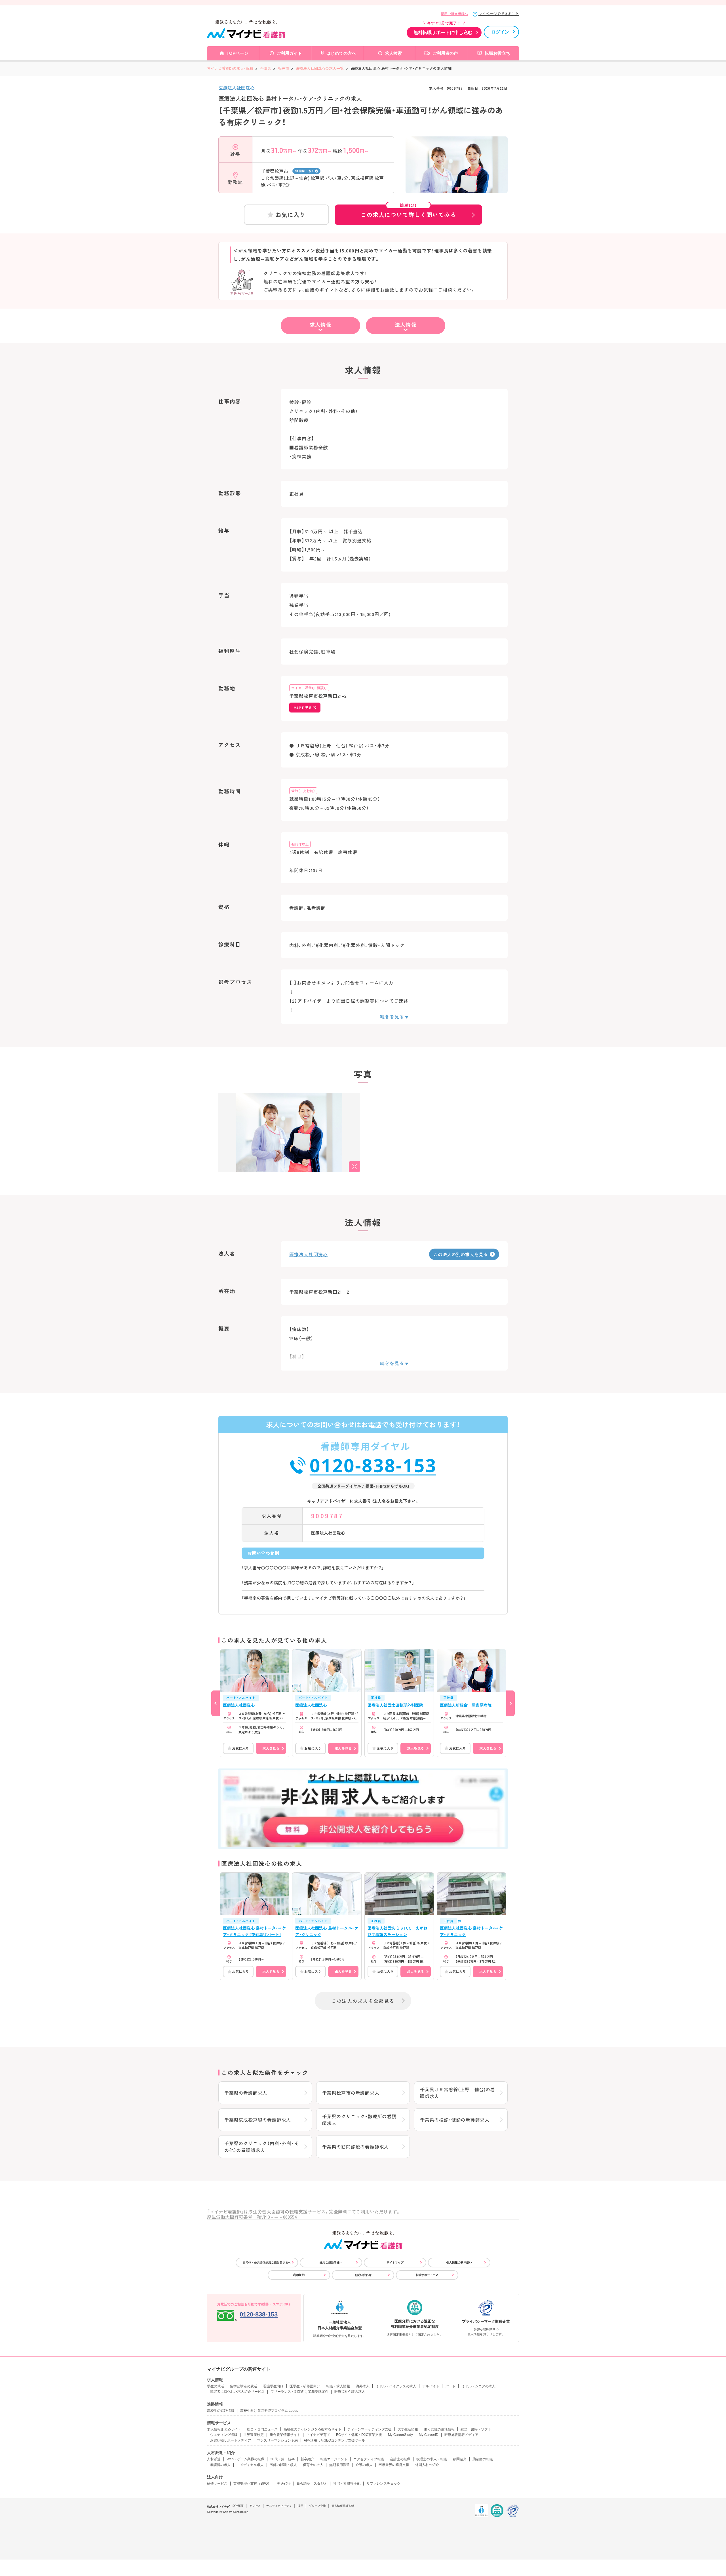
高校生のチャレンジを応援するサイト (313, 2429)
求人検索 (393, 53)
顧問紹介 (460, 2459)
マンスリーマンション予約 (277, 2440)
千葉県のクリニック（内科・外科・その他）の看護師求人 (262, 2147)
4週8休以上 (300, 844)
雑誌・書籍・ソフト (476, 2429)
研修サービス (217, 2484)
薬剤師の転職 (483, 2459)
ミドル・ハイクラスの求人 (396, 2386)
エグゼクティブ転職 (369, 2459)
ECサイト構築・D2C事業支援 (359, 2435)
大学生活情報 (408, 2429)
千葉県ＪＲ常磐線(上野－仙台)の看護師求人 (458, 2093)
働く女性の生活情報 (439, 2429)
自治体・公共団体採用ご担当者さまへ (267, 2262)
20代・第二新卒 (282, 2459)
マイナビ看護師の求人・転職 (230, 68)
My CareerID (429, 2435)
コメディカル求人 (250, 2465)
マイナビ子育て (318, 2435)
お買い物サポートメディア (231, 2440)
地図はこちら (305, 171)
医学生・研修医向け (305, 2386)
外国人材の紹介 (427, 2465)
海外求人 (363, 2386)
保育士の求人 (313, 2465)
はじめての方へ (341, 53)
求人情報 (320, 324)
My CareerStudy (400, 2435)
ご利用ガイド (289, 53)
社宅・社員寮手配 (347, 2484)
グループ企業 (317, 2506)
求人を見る (271, 1748)
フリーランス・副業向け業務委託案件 (299, 2392)
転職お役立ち (497, 53)
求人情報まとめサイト (224, 2429)
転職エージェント (334, 2459)
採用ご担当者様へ (454, 14)
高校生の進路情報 (221, 2411)
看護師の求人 (220, 2465)
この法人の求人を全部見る (363, 2001)
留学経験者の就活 (244, 2386)
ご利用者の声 (445, 53)
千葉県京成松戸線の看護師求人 (258, 2120)
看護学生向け (273, 2386)
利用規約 (299, 2275)
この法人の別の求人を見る (461, 1254)
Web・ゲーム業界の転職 (245, 2459)
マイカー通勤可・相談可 (309, 688)
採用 (300, 2506)
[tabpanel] (457, 175)
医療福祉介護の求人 (350, 2392)
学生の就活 (216, 2386)
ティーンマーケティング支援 (370, 2429)
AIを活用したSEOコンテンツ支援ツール (334, 2440)
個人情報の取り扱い (459, 2262)
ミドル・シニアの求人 (478, 2386)
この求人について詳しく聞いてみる (408, 212)
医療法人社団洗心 (237, 88)
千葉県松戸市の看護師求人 (351, 2093)
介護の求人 (364, 2465)
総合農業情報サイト (285, 2435)
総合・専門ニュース (262, 2429)
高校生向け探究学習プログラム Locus (269, 2411)
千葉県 (266, 68)
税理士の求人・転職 (432, 2459)
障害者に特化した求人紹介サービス (237, 2392)
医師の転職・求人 (283, 2465)
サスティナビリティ (279, 2506)
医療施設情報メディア (461, 2435)
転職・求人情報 (338, 2386)
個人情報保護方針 (343, 2506)
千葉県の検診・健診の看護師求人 (455, 2120)
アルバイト (431, 2386)
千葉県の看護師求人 (246, 2093)
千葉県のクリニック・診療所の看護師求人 (359, 2120)
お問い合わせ (363, 2275)
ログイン (500, 32)
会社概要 (238, 2506)
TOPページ (237, 53)
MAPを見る (303, 708)
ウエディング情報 (224, 2435)
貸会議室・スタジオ (312, 2484)
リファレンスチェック (383, 2484)
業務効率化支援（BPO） (252, 2484)
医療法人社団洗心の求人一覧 (320, 68)
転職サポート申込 (427, 2275)
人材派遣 (214, 2459)
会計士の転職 (400, 2459)
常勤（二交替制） (303, 791)
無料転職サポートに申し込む (443, 32)
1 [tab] (457, 189)
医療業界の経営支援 (394, 2465)
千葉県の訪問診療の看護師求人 (355, 2147)
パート (450, 2386)
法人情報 (406, 324)
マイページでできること (499, 14)
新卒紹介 (307, 2459)
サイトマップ (395, 2262)
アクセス (255, 2506)
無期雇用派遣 (339, 2465)
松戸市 (283, 68)
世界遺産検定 (254, 2435)
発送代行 (284, 2484)
